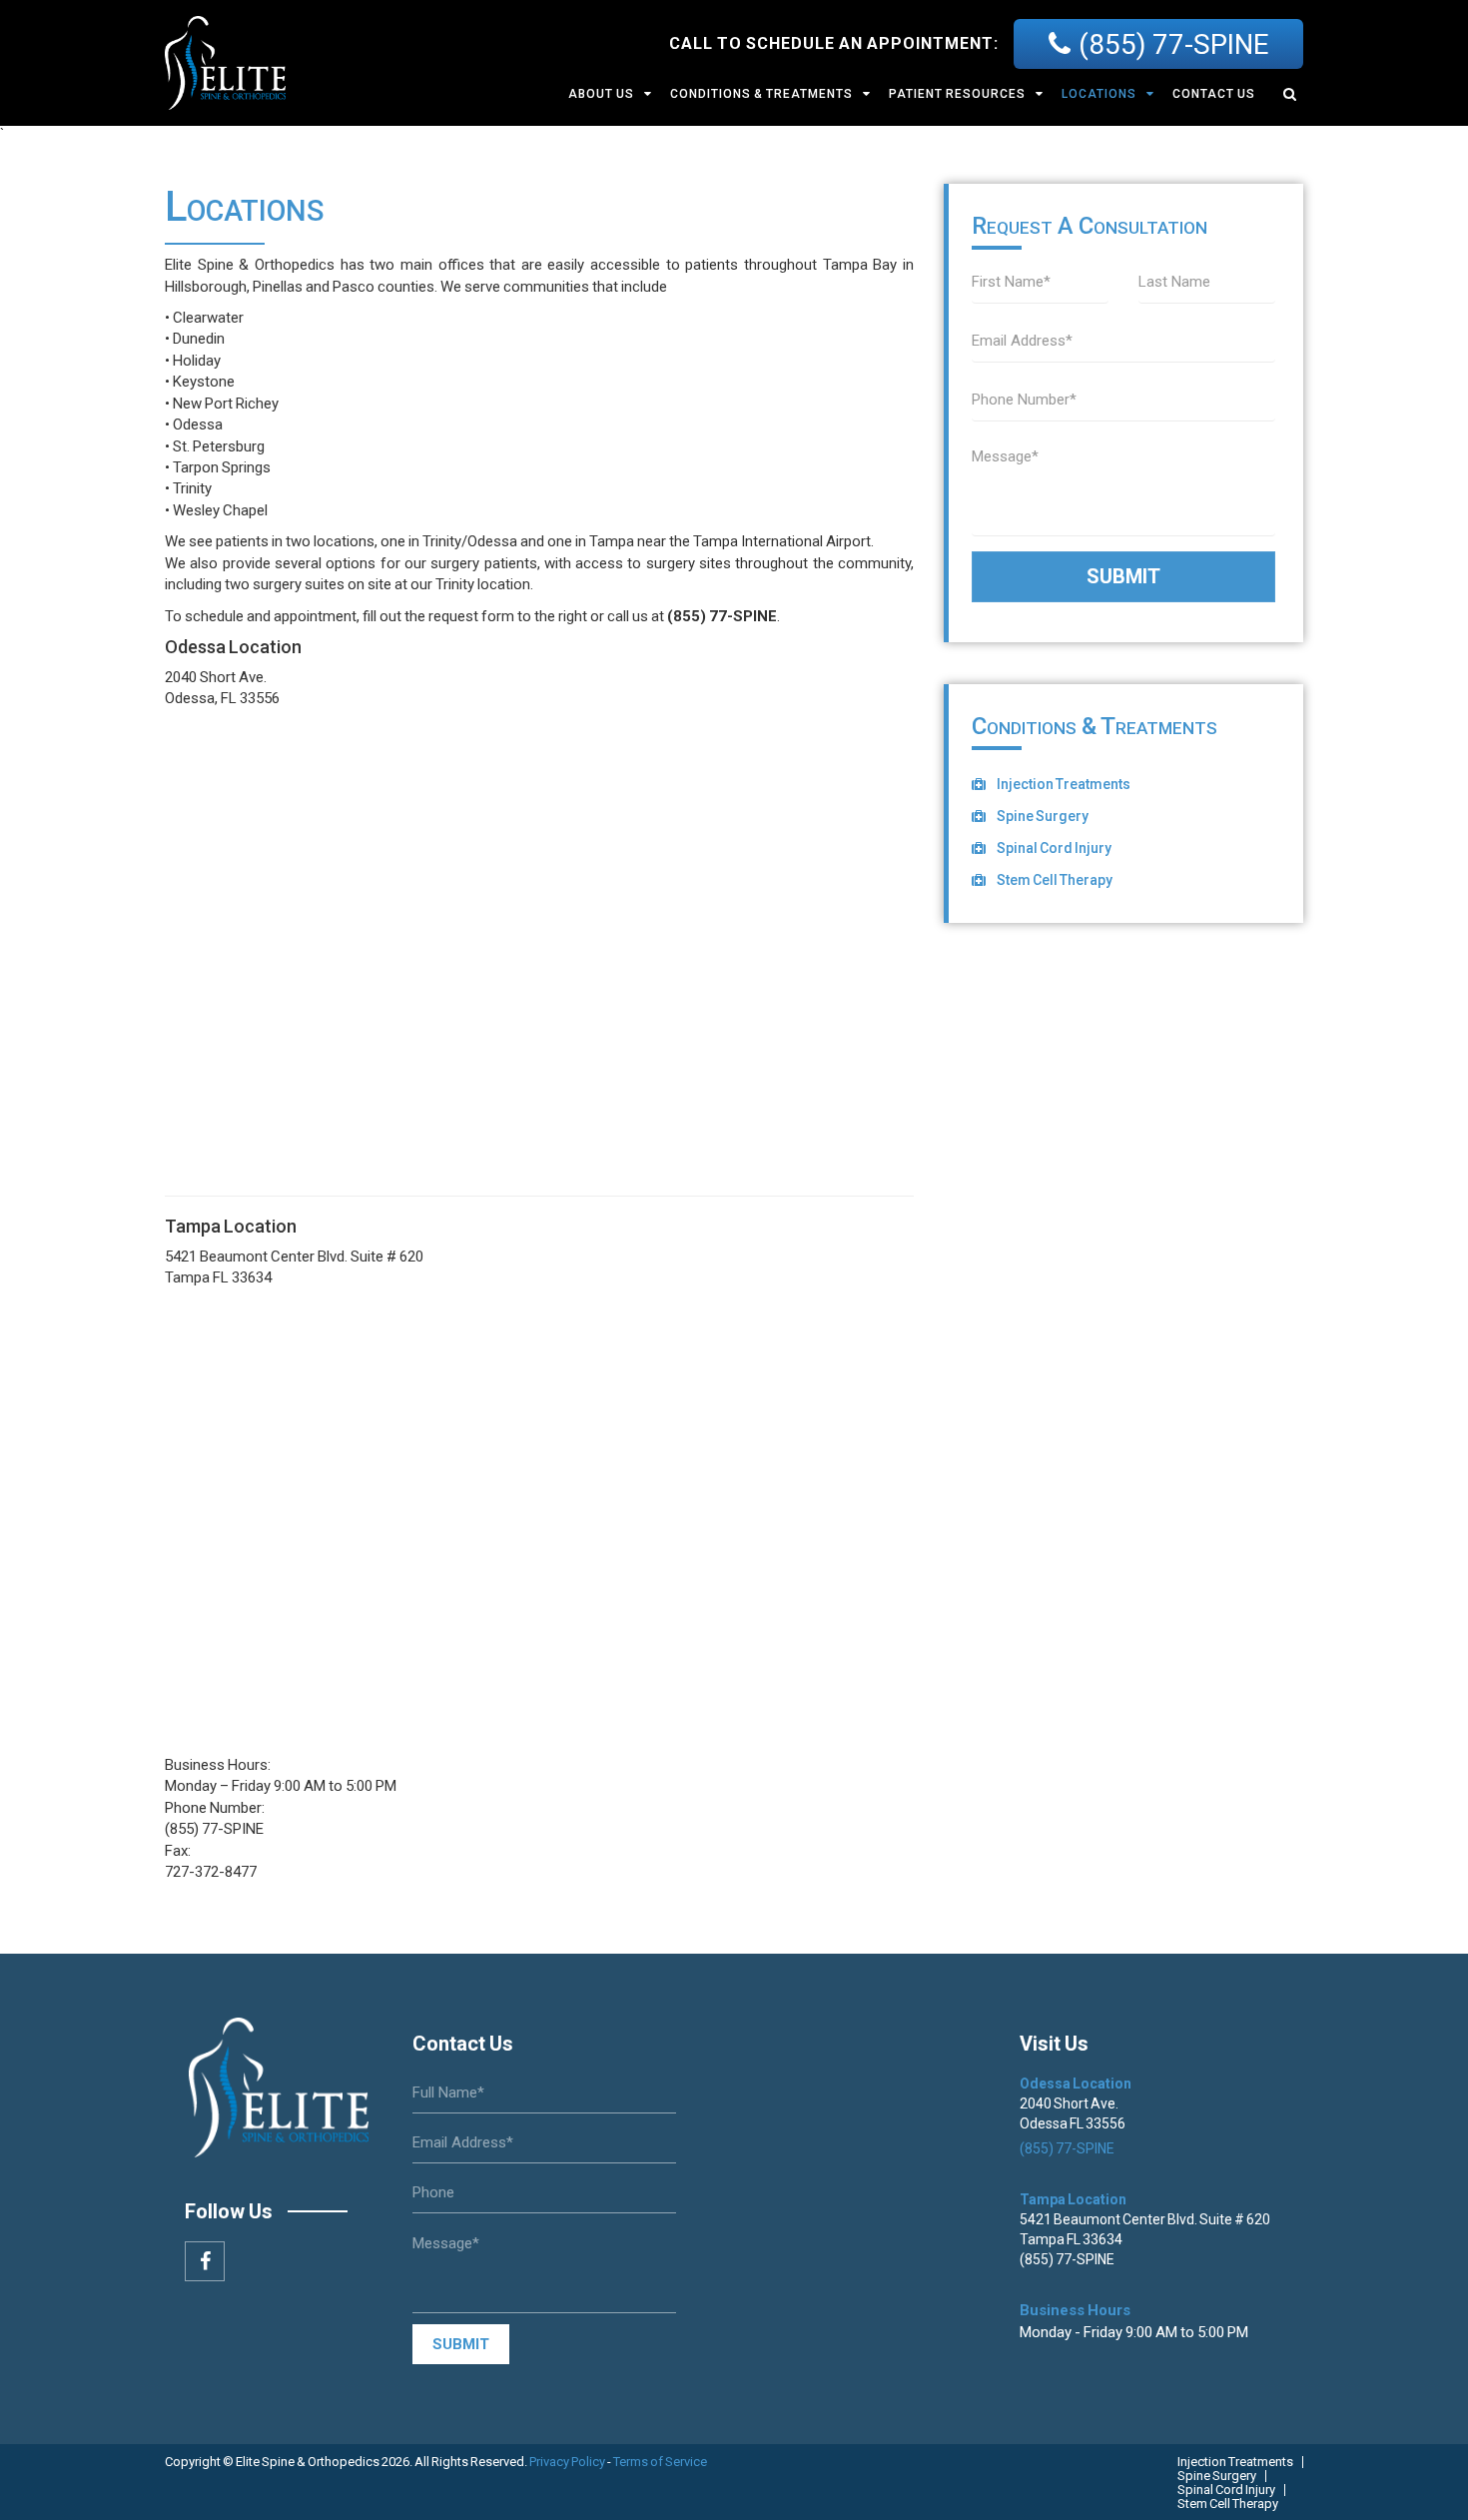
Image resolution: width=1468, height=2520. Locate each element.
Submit (1123, 576)
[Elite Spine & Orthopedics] (225, 62)
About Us (601, 94)
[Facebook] (205, 2261)
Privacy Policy (567, 2462)
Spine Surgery (1043, 816)
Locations (1099, 94)
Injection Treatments (1064, 784)
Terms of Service (660, 2462)
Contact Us (1214, 94)
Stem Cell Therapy (1055, 880)
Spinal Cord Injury (1054, 848)
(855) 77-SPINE (1173, 45)
